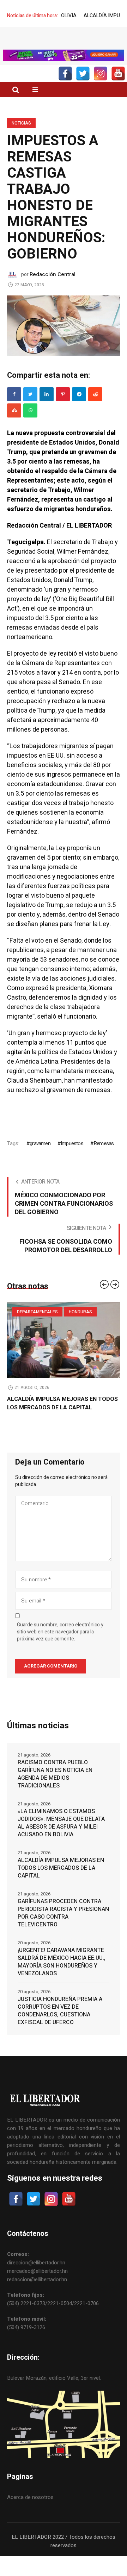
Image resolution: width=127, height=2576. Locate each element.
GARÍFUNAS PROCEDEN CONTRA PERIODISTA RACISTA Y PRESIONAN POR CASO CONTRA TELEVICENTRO (63, 1925)
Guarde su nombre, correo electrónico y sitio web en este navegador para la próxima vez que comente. (60, 1644)
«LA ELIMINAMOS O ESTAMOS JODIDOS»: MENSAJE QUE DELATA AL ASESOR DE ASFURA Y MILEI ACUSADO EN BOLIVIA (61, 1835)
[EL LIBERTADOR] (64, 44)
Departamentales (37, 1324)
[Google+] (79, 406)
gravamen (40, 1155)
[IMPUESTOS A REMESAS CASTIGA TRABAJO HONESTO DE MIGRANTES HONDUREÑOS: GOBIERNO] (64, 337)
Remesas (104, 1155)
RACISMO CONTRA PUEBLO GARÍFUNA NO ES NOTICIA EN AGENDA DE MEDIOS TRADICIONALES (55, 1786)
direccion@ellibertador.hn (36, 2275)
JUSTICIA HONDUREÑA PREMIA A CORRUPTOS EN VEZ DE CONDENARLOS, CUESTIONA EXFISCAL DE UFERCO (60, 2023)
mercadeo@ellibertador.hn (37, 2283)
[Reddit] (95, 406)
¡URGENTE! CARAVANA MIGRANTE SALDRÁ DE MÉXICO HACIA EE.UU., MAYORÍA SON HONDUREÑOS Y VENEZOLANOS (62, 1974)
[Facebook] (14, 406)
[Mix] (14, 422)
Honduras (80, 1324)
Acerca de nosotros (30, 2509)
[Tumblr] (30, 422)
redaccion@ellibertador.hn (37, 2291)
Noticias (21, 135)
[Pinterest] (63, 406)
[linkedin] (47, 406)
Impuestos (72, 1155)
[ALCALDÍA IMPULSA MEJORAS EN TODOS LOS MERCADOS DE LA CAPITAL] (64, 1352)
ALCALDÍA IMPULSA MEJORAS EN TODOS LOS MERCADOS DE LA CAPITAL (62, 1415)
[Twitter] (30, 406)
